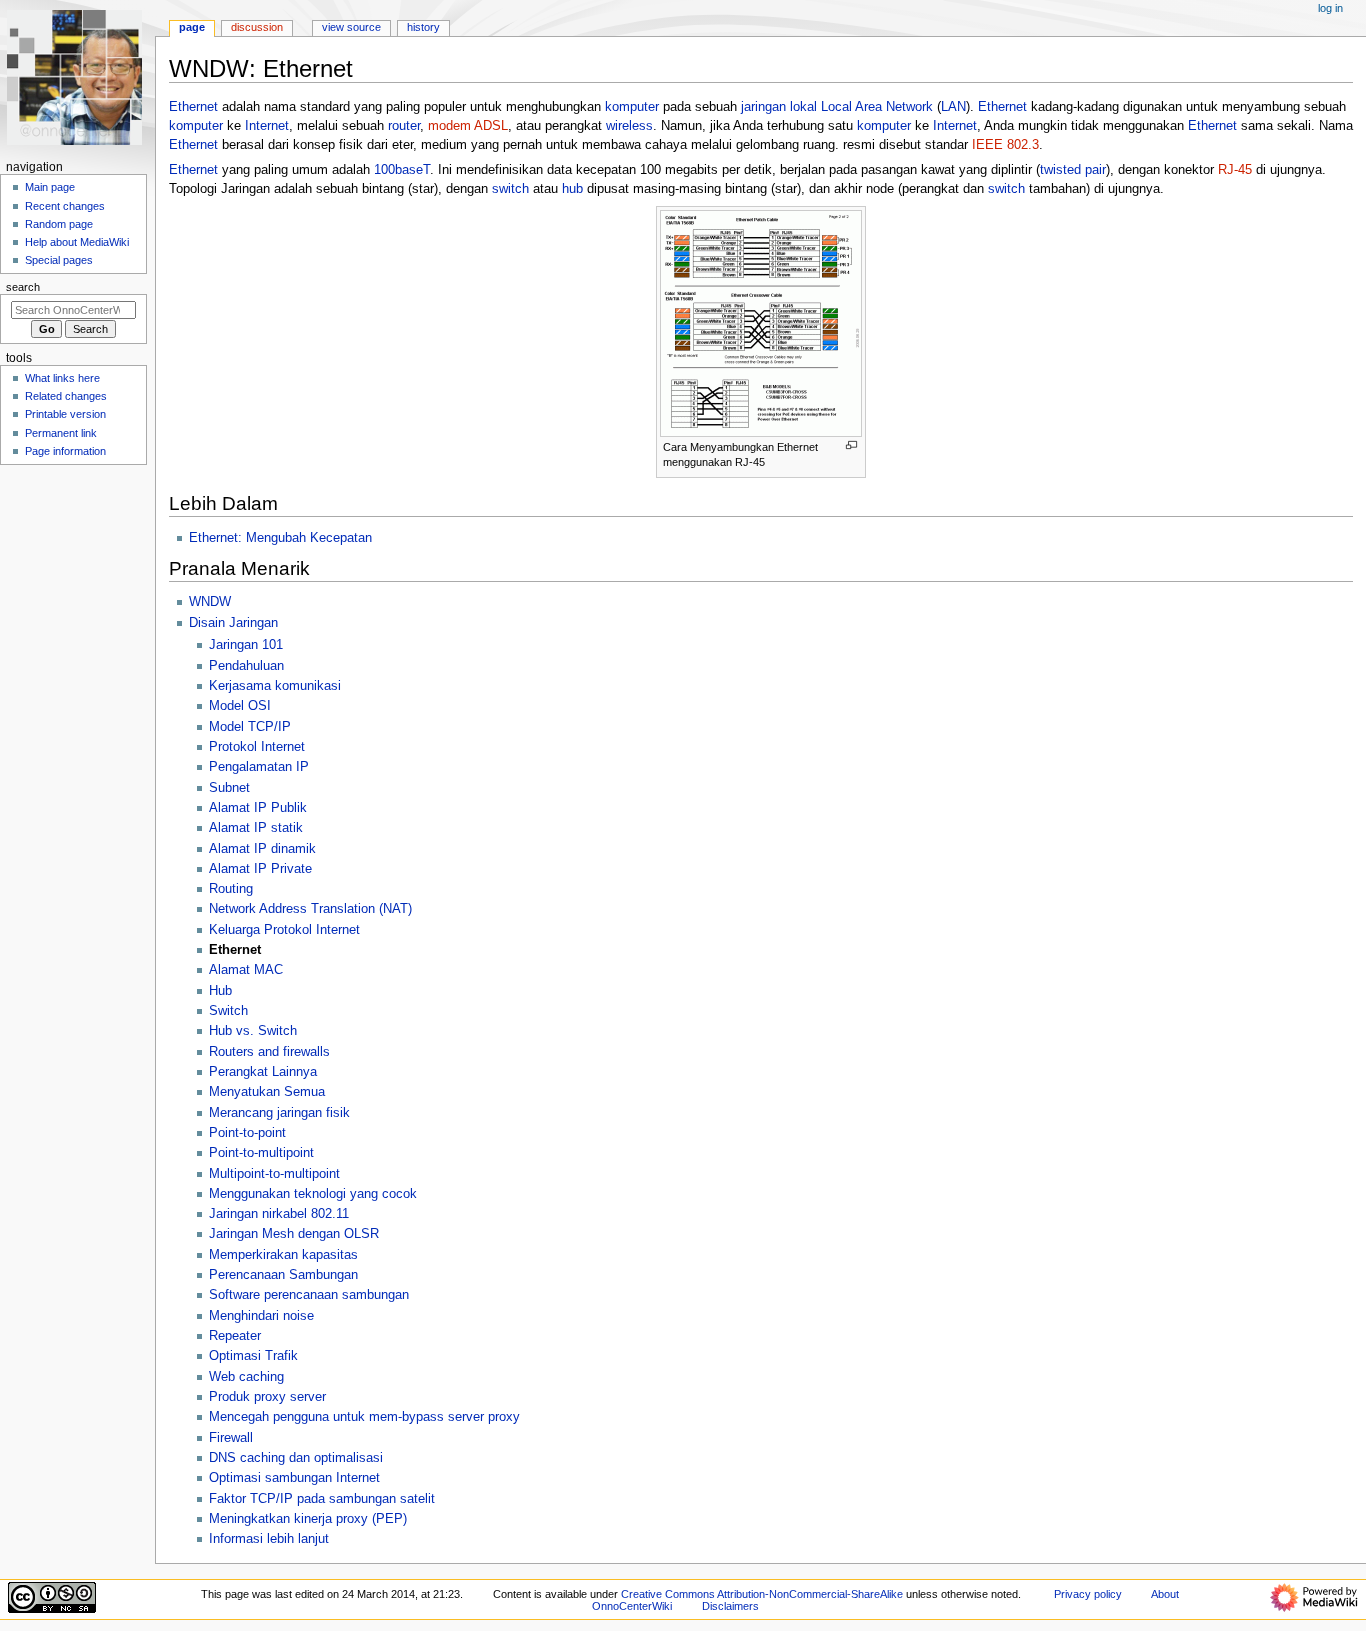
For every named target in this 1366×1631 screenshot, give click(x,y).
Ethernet (193, 107)
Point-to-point (247, 1133)
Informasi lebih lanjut (269, 1539)
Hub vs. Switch (253, 1031)
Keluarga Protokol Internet (284, 930)
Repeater (235, 1336)
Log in (1330, 8)
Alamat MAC (246, 970)
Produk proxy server (267, 1397)
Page (192, 27)
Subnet (229, 788)
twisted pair (1073, 170)
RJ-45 (1235, 170)
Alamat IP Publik (258, 808)
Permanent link (61, 433)
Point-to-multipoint (261, 1153)
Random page (59, 224)
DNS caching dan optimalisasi (296, 1458)
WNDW (210, 602)
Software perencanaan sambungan (309, 1295)
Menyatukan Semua (267, 1092)
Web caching (246, 1377)
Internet (267, 126)
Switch (228, 1011)
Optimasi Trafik (253, 1356)
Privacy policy (1088, 1594)
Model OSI (240, 706)
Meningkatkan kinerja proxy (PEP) (308, 1519)
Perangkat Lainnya (263, 1072)
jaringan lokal (779, 107)
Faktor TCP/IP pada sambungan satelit (322, 1499)
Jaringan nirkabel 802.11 (279, 1214)
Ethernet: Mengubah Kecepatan (280, 538)
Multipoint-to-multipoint (274, 1174)
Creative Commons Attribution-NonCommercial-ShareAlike (762, 1594)
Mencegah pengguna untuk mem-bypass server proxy (364, 1417)
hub (572, 189)
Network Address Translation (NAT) (310, 909)
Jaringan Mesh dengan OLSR (294, 1234)
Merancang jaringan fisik (279, 1113)
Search (23, 287)
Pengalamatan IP (259, 767)
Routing (231, 889)
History (423, 27)
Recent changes (65, 206)
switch (510, 189)
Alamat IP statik (256, 828)
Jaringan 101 (246, 645)
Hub (220, 991)
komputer (632, 107)
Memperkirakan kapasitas (283, 1255)
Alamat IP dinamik (262, 849)
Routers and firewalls (269, 1052)
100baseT (402, 170)
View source (351, 27)
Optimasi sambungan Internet (294, 1478)
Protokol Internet (257, 747)
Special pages (59, 260)
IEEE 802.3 (1005, 145)
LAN (953, 107)
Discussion (257, 27)
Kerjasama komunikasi (275, 686)
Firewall (231, 1438)
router (404, 126)
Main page (50, 187)
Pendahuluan (246, 666)
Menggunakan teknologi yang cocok (313, 1194)
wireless (629, 126)
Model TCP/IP (250, 727)
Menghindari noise (261, 1316)
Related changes (66, 396)
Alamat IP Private (260, 869)
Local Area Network (877, 107)
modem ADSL (468, 126)
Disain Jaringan (233, 623)
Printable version (65, 414)
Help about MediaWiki (77, 242)
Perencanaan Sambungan (283, 1275)
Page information (65, 451)
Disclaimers (730, 1606)
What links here (62, 378)
